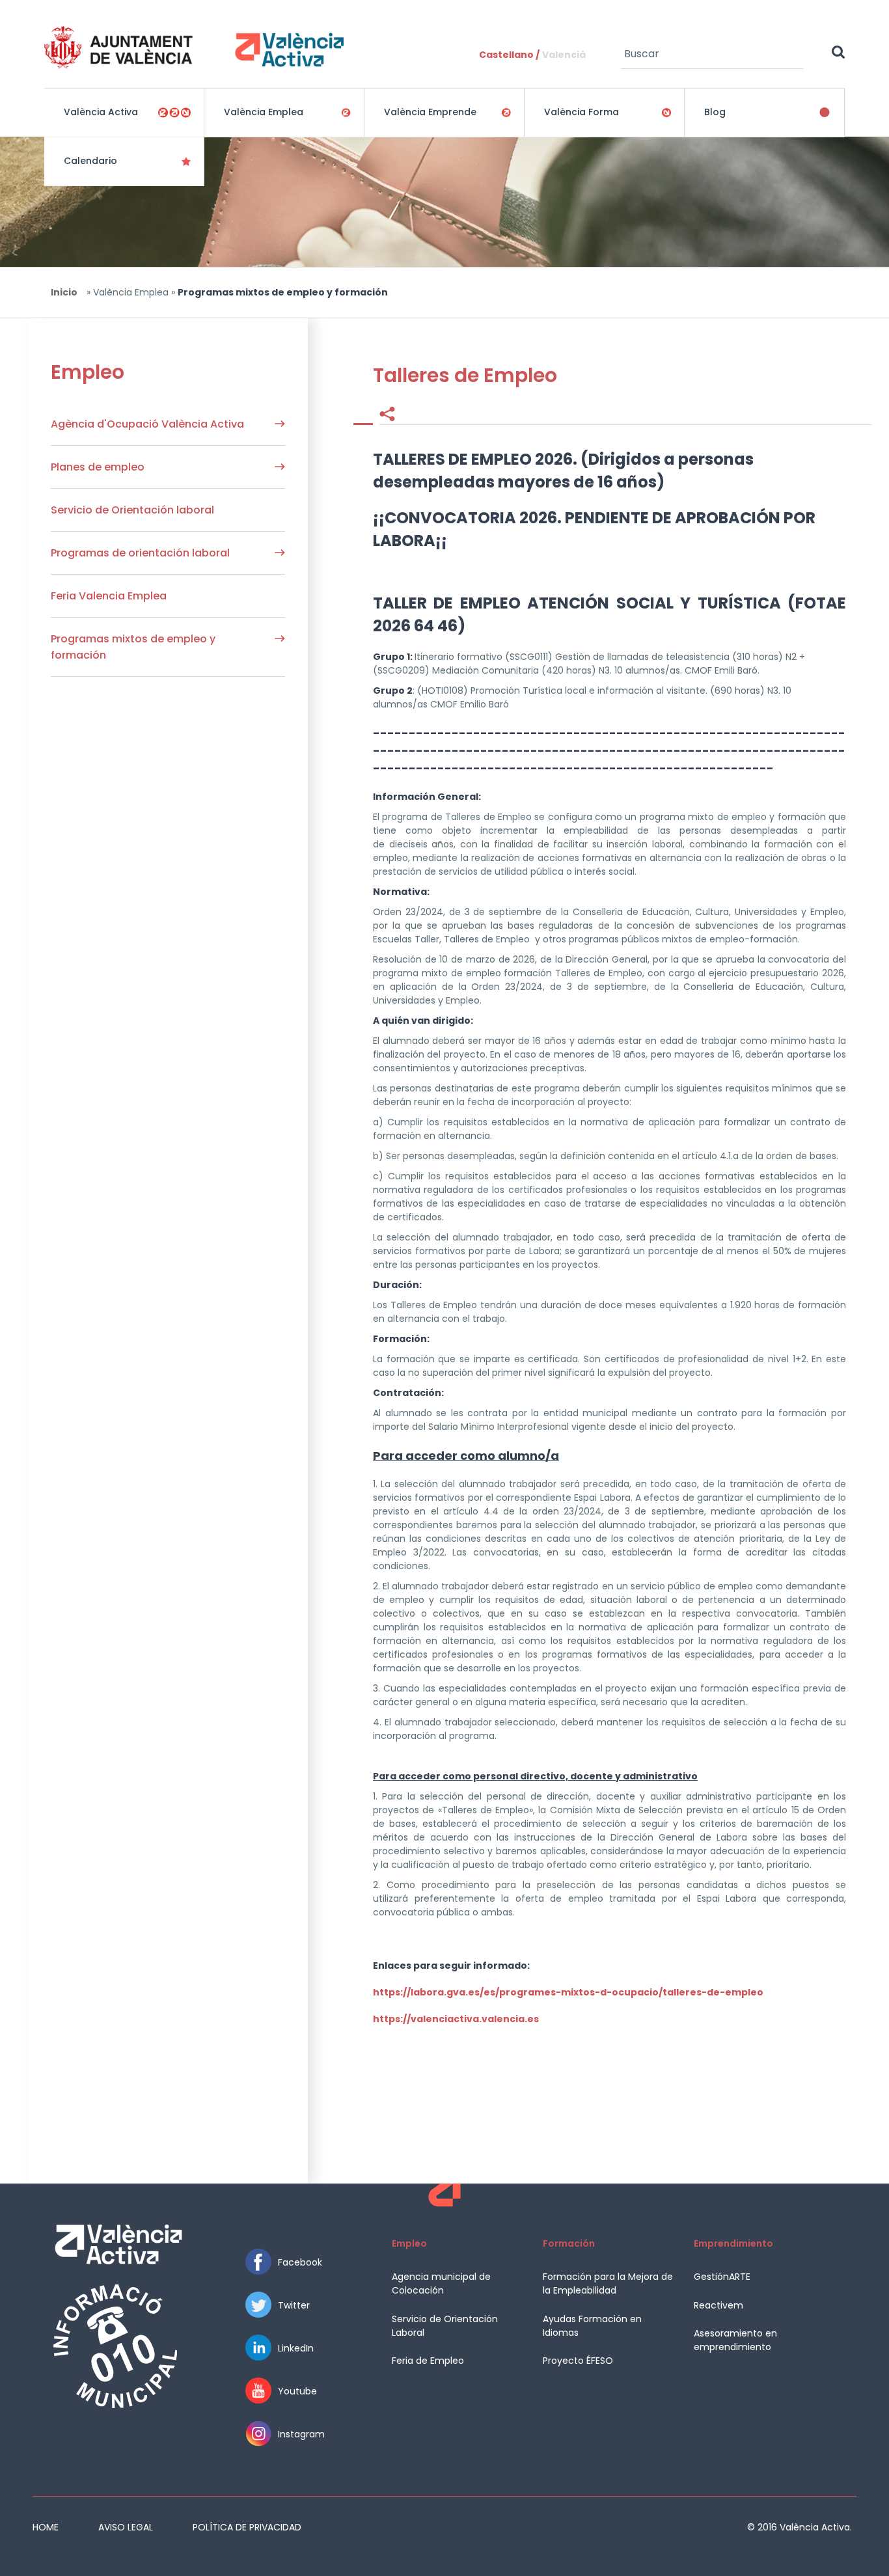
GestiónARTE (722, 2277)
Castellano (506, 55)
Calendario (90, 161)
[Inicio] (194, 47)
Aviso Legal (126, 2527)
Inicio (64, 292)
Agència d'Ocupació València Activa (147, 424)
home (46, 2527)
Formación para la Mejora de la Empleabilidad (608, 2283)
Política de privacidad (247, 2527)
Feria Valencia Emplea (109, 596)
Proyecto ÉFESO (578, 2361)
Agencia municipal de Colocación (441, 2283)
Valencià (564, 55)
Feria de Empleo (428, 2361)
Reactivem (718, 2305)
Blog (715, 112)
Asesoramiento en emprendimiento (735, 2340)
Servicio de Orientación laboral (132, 510)
